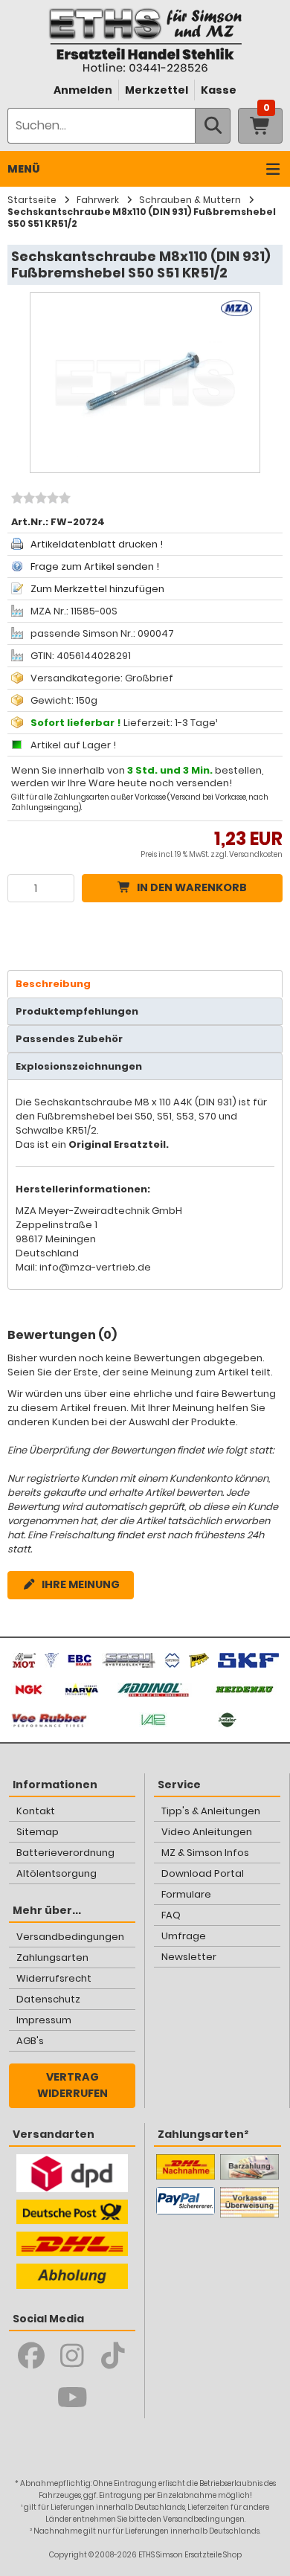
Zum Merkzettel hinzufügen (97, 589)
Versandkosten (256, 854)
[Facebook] (32, 2356)
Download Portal (203, 1873)
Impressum (44, 2020)
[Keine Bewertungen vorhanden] (39, 500)
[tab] (145, 984)
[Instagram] (72, 2356)
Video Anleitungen (207, 1832)
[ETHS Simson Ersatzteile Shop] (145, 40)
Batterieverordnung (65, 1853)
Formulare (186, 1894)
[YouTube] (72, 2397)
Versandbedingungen (70, 1937)
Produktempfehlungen (77, 1011)
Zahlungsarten (52, 1957)
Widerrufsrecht (54, 1978)
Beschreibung (53, 984)
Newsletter (189, 1957)
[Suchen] (213, 126)
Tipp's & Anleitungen (211, 1811)
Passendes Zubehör (69, 1039)
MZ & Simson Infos (205, 1853)
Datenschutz (48, 1999)
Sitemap (38, 1832)
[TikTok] (113, 2356)
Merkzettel (157, 90)
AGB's (30, 2041)
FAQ (171, 1915)
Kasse (219, 90)
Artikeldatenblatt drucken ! (97, 544)
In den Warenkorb (192, 887)
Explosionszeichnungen (79, 1066)
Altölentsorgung (57, 1873)
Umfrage (184, 1936)
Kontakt (36, 1811)
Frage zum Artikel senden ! (95, 566)
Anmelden (83, 90)
